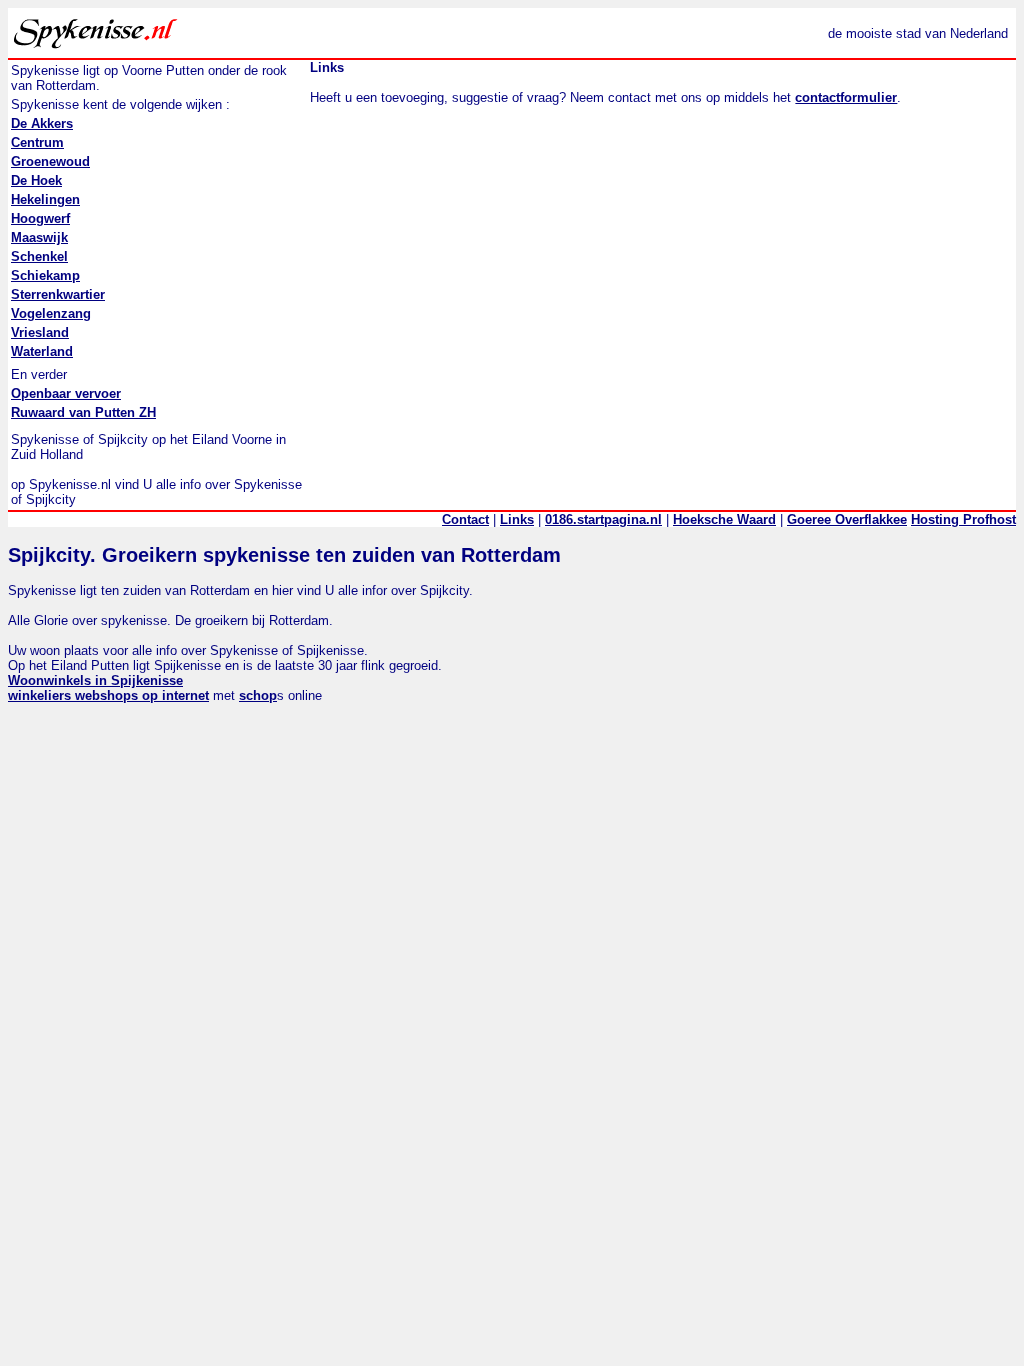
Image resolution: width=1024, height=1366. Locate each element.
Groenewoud (50, 161)
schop (258, 695)
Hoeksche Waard (724, 519)
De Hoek (36, 180)
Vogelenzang (51, 313)
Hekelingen (45, 199)
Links (517, 519)
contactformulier (846, 97)
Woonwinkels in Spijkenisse (95, 680)
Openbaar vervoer (66, 393)
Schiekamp (45, 275)
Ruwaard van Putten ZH (83, 412)
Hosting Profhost (963, 519)
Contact (465, 519)
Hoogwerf (40, 218)
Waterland (42, 351)
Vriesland (40, 332)
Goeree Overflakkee (847, 519)
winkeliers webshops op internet (108, 695)
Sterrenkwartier (58, 294)
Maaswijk (39, 237)
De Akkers (42, 123)
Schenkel (39, 256)
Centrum (37, 142)
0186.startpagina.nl (603, 519)
